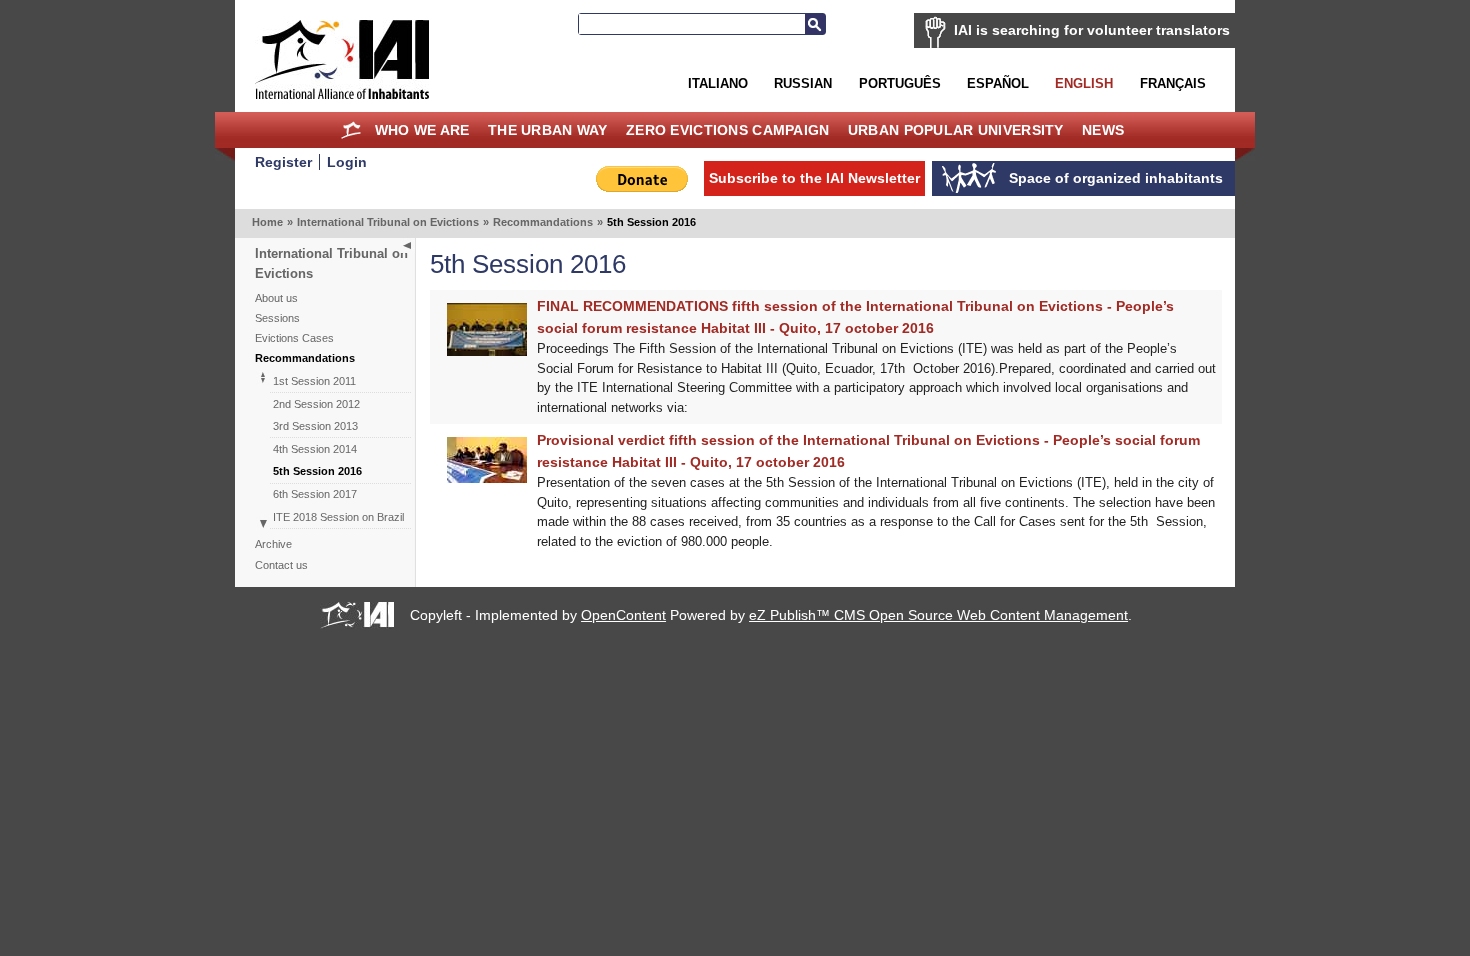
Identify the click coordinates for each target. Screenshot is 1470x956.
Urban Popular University (956, 130)
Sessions (277, 318)
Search (815, 24)
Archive (273, 544)
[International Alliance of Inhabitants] (342, 59)
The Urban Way (548, 130)
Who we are (422, 130)
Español (998, 83)
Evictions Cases (294, 338)
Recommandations (543, 222)
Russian (803, 83)
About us (276, 298)
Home (351, 130)
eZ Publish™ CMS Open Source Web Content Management (938, 615)
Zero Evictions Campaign (728, 130)
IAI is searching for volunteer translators (1092, 30)
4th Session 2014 (315, 449)
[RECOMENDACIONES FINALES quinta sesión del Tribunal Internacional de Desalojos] (487, 351)
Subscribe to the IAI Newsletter (814, 178)
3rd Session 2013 (315, 426)
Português (900, 83)
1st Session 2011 (314, 381)
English (1084, 83)
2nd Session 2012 (316, 404)
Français (1173, 83)
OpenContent (623, 615)
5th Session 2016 (317, 471)
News (1103, 130)
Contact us (281, 565)
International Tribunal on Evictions (388, 222)
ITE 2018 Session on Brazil (338, 517)
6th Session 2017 (315, 494)
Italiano (718, 83)
